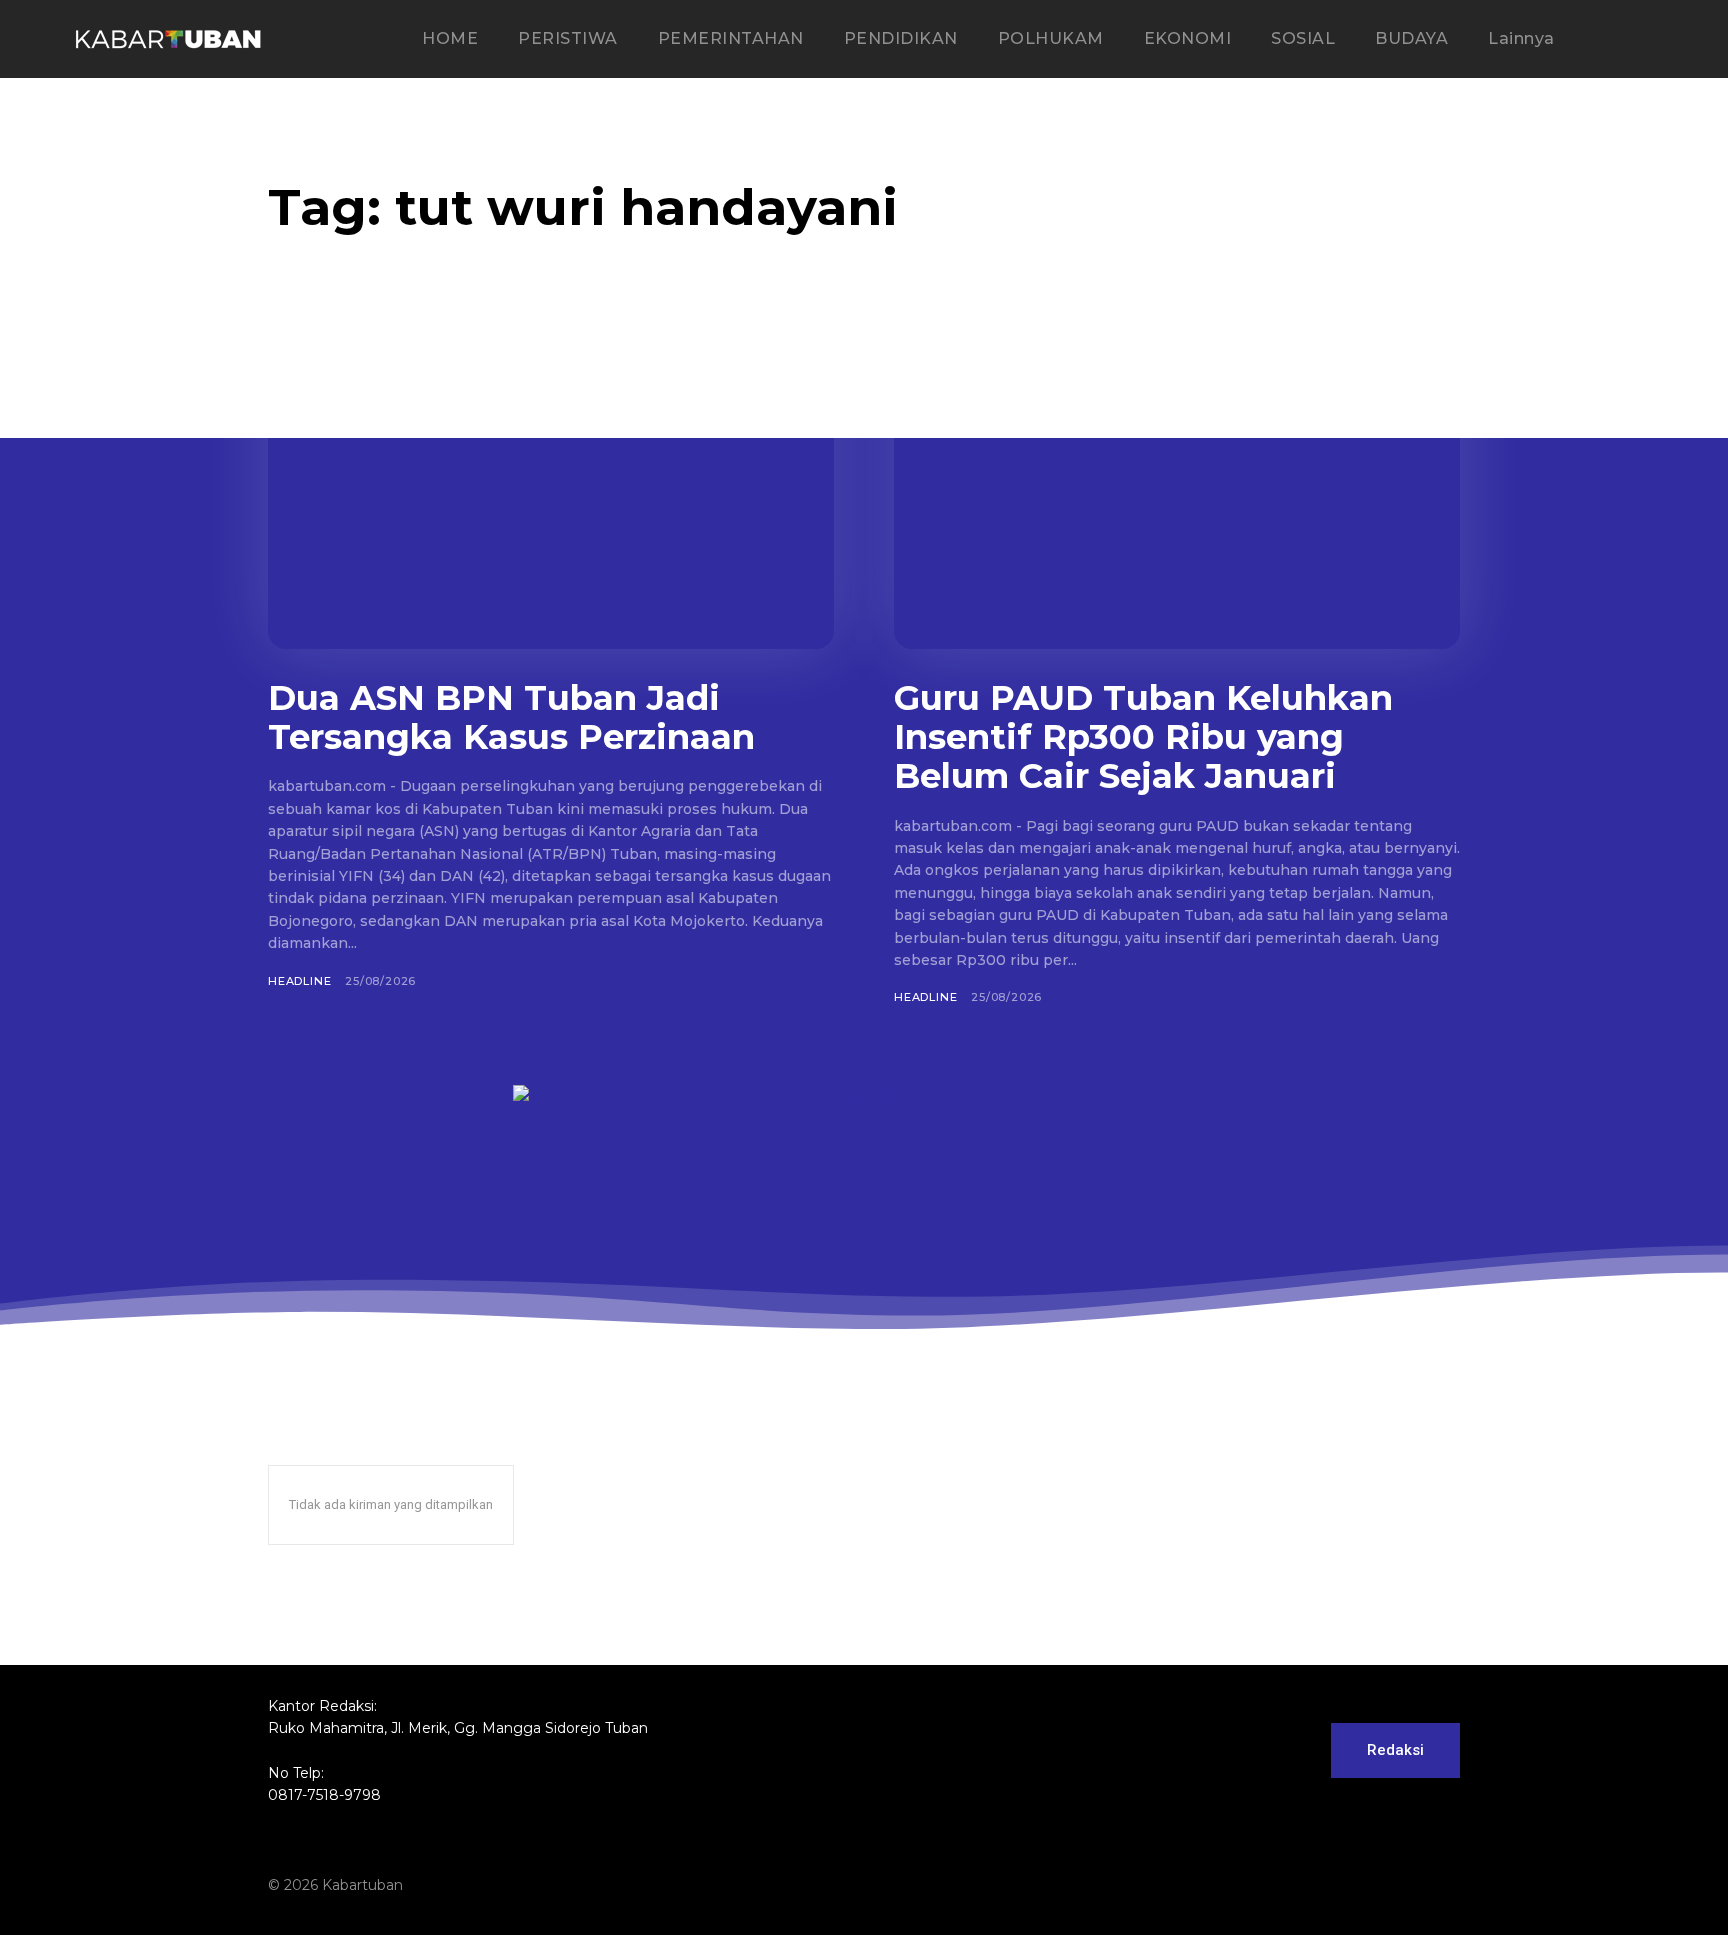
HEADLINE (299, 981)
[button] (1637, 40)
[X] (1408, 1885)
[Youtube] (1446, 1885)
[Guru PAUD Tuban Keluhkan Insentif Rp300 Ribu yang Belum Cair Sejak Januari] (1177, 493)
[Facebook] (1294, 1885)
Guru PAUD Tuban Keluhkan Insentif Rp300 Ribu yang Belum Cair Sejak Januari (1143, 737)
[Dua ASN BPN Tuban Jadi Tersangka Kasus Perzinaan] (551, 493)
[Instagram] (1332, 1885)
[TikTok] (1370, 1885)
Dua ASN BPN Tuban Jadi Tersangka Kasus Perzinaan (511, 717)
